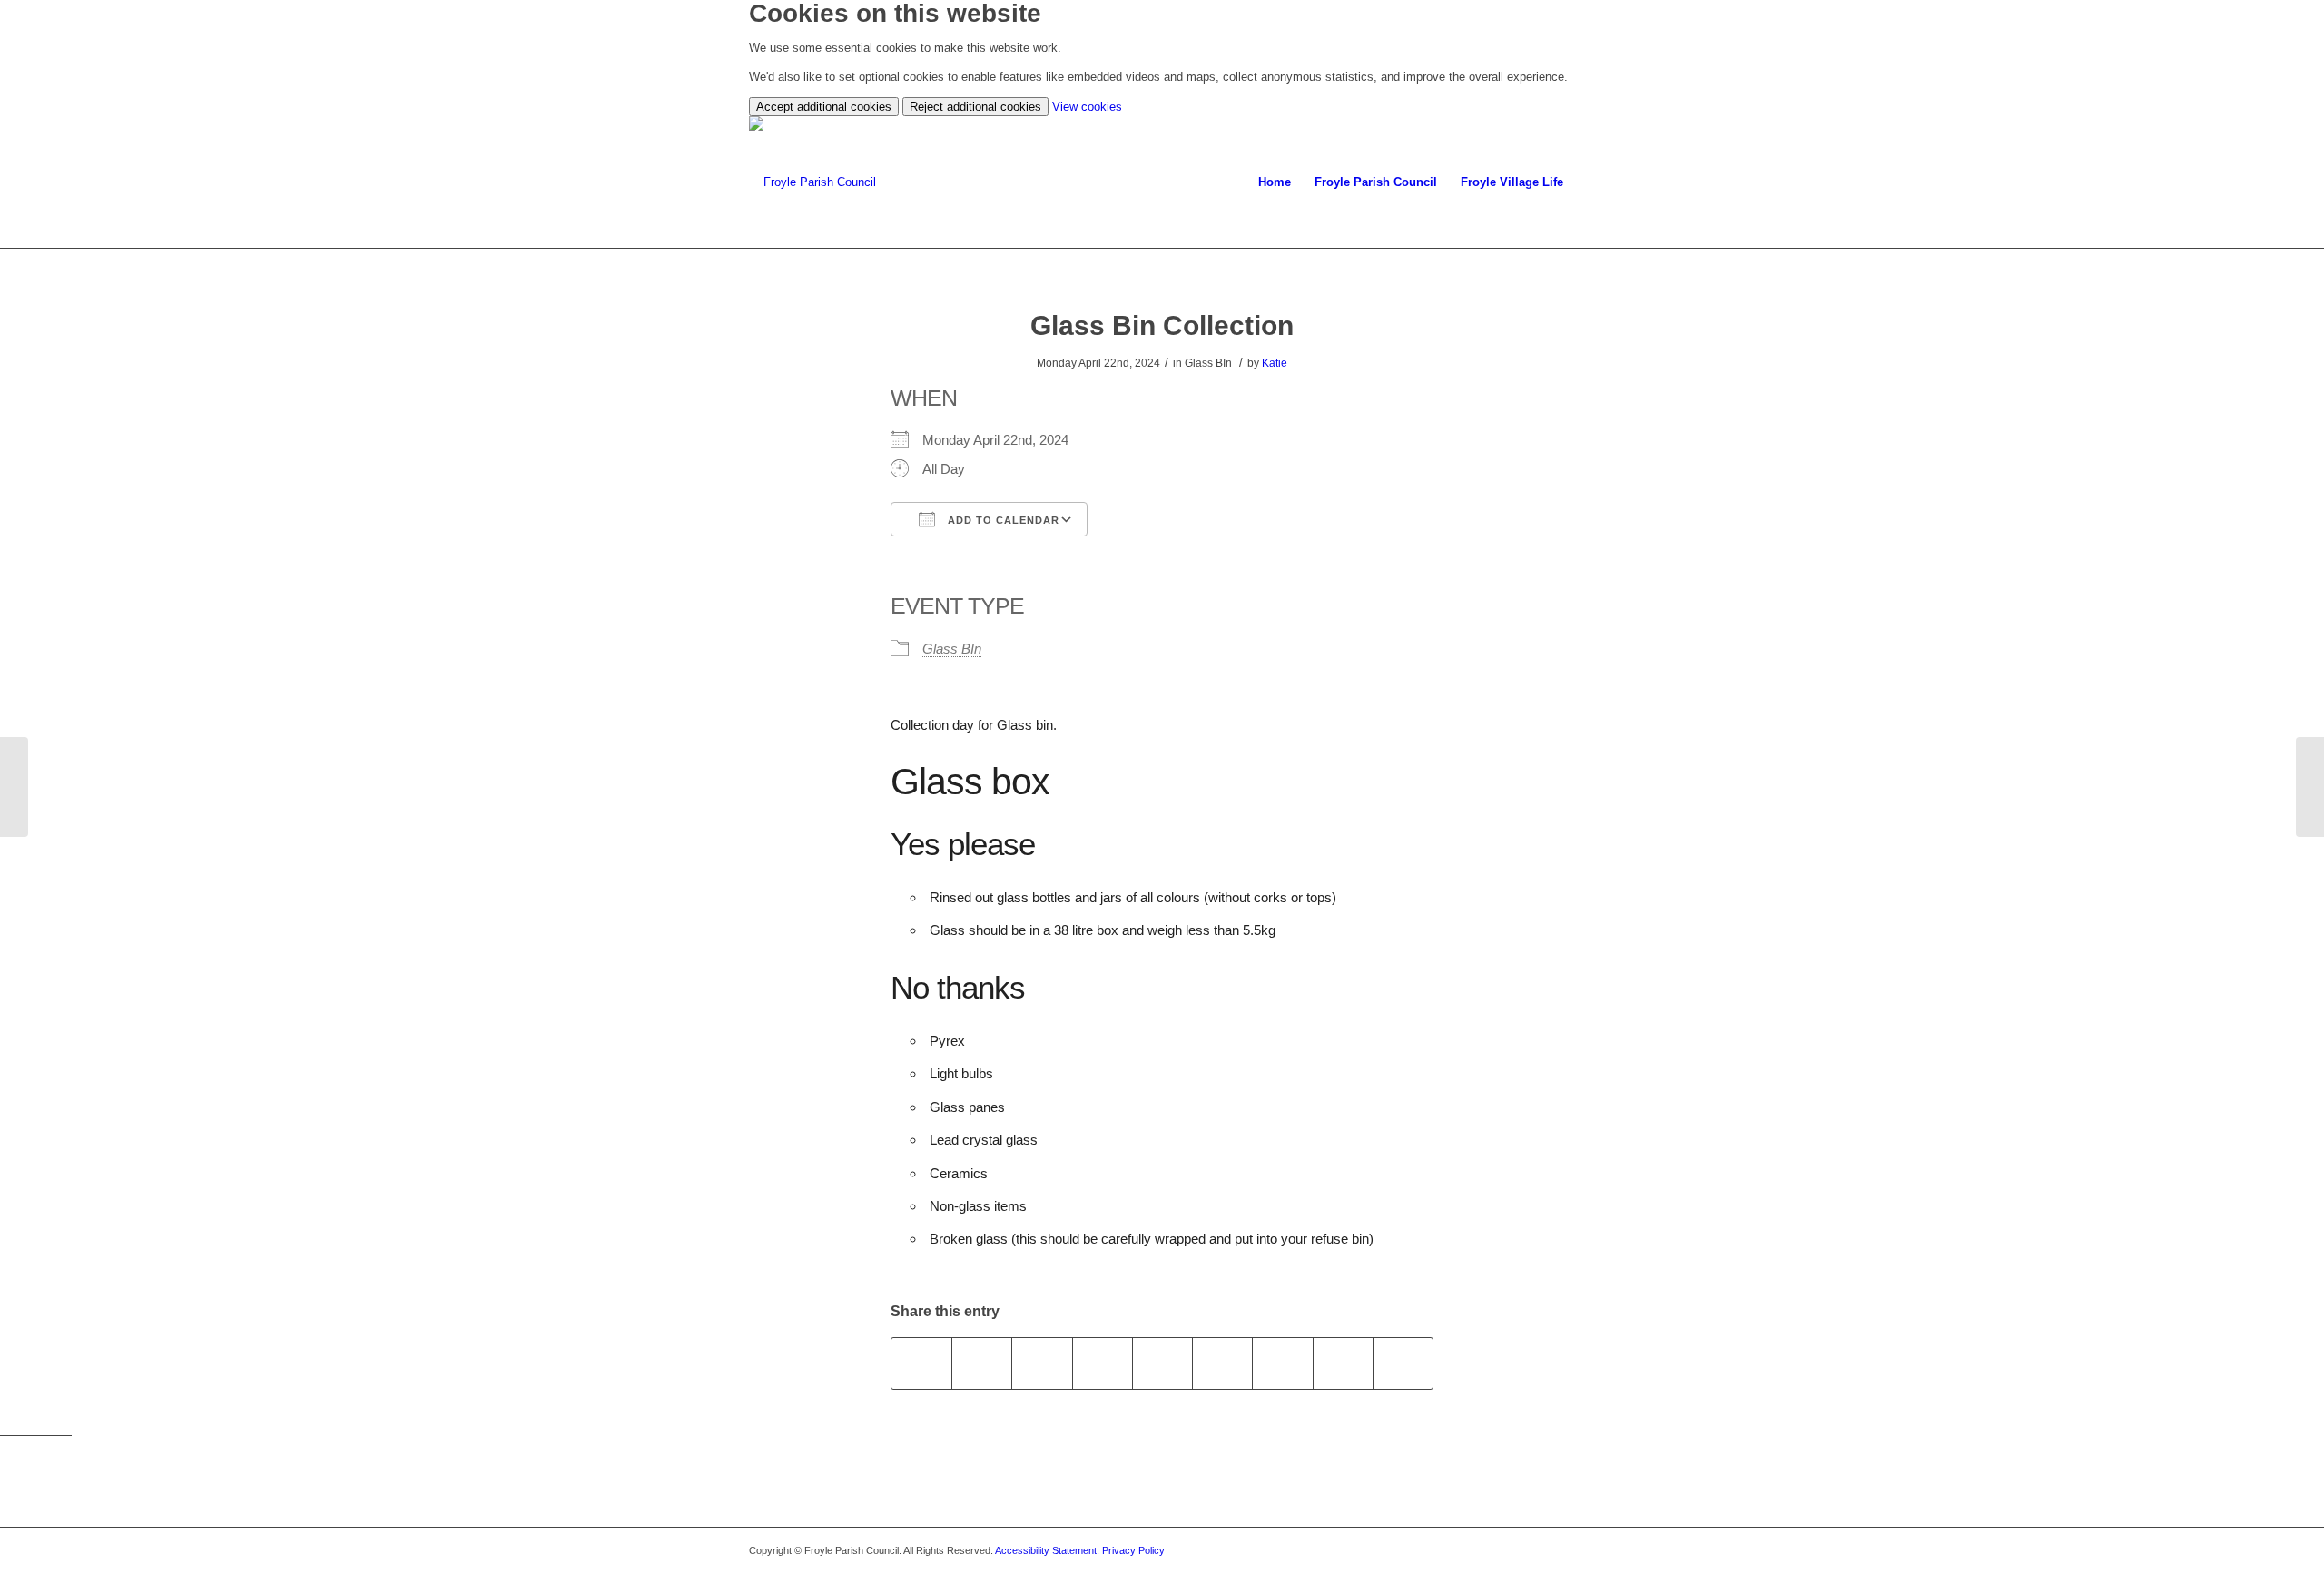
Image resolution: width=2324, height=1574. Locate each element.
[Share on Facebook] (921, 1363)
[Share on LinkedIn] (1162, 1363)
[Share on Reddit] (1343, 1363)
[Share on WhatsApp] (1042, 1363)
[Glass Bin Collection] (14, 787)
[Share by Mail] (1403, 1363)
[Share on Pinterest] (1103, 1363)
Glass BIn (952, 649)
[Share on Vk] (1282, 1363)
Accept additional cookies (824, 107)
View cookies (1087, 107)
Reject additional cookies (975, 107)
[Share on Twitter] (982, 1363)
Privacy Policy (1133, 1550)
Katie (1275, 363)
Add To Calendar (1002, 520)
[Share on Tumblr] (1222, 1363)
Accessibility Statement (1046, 1550)
